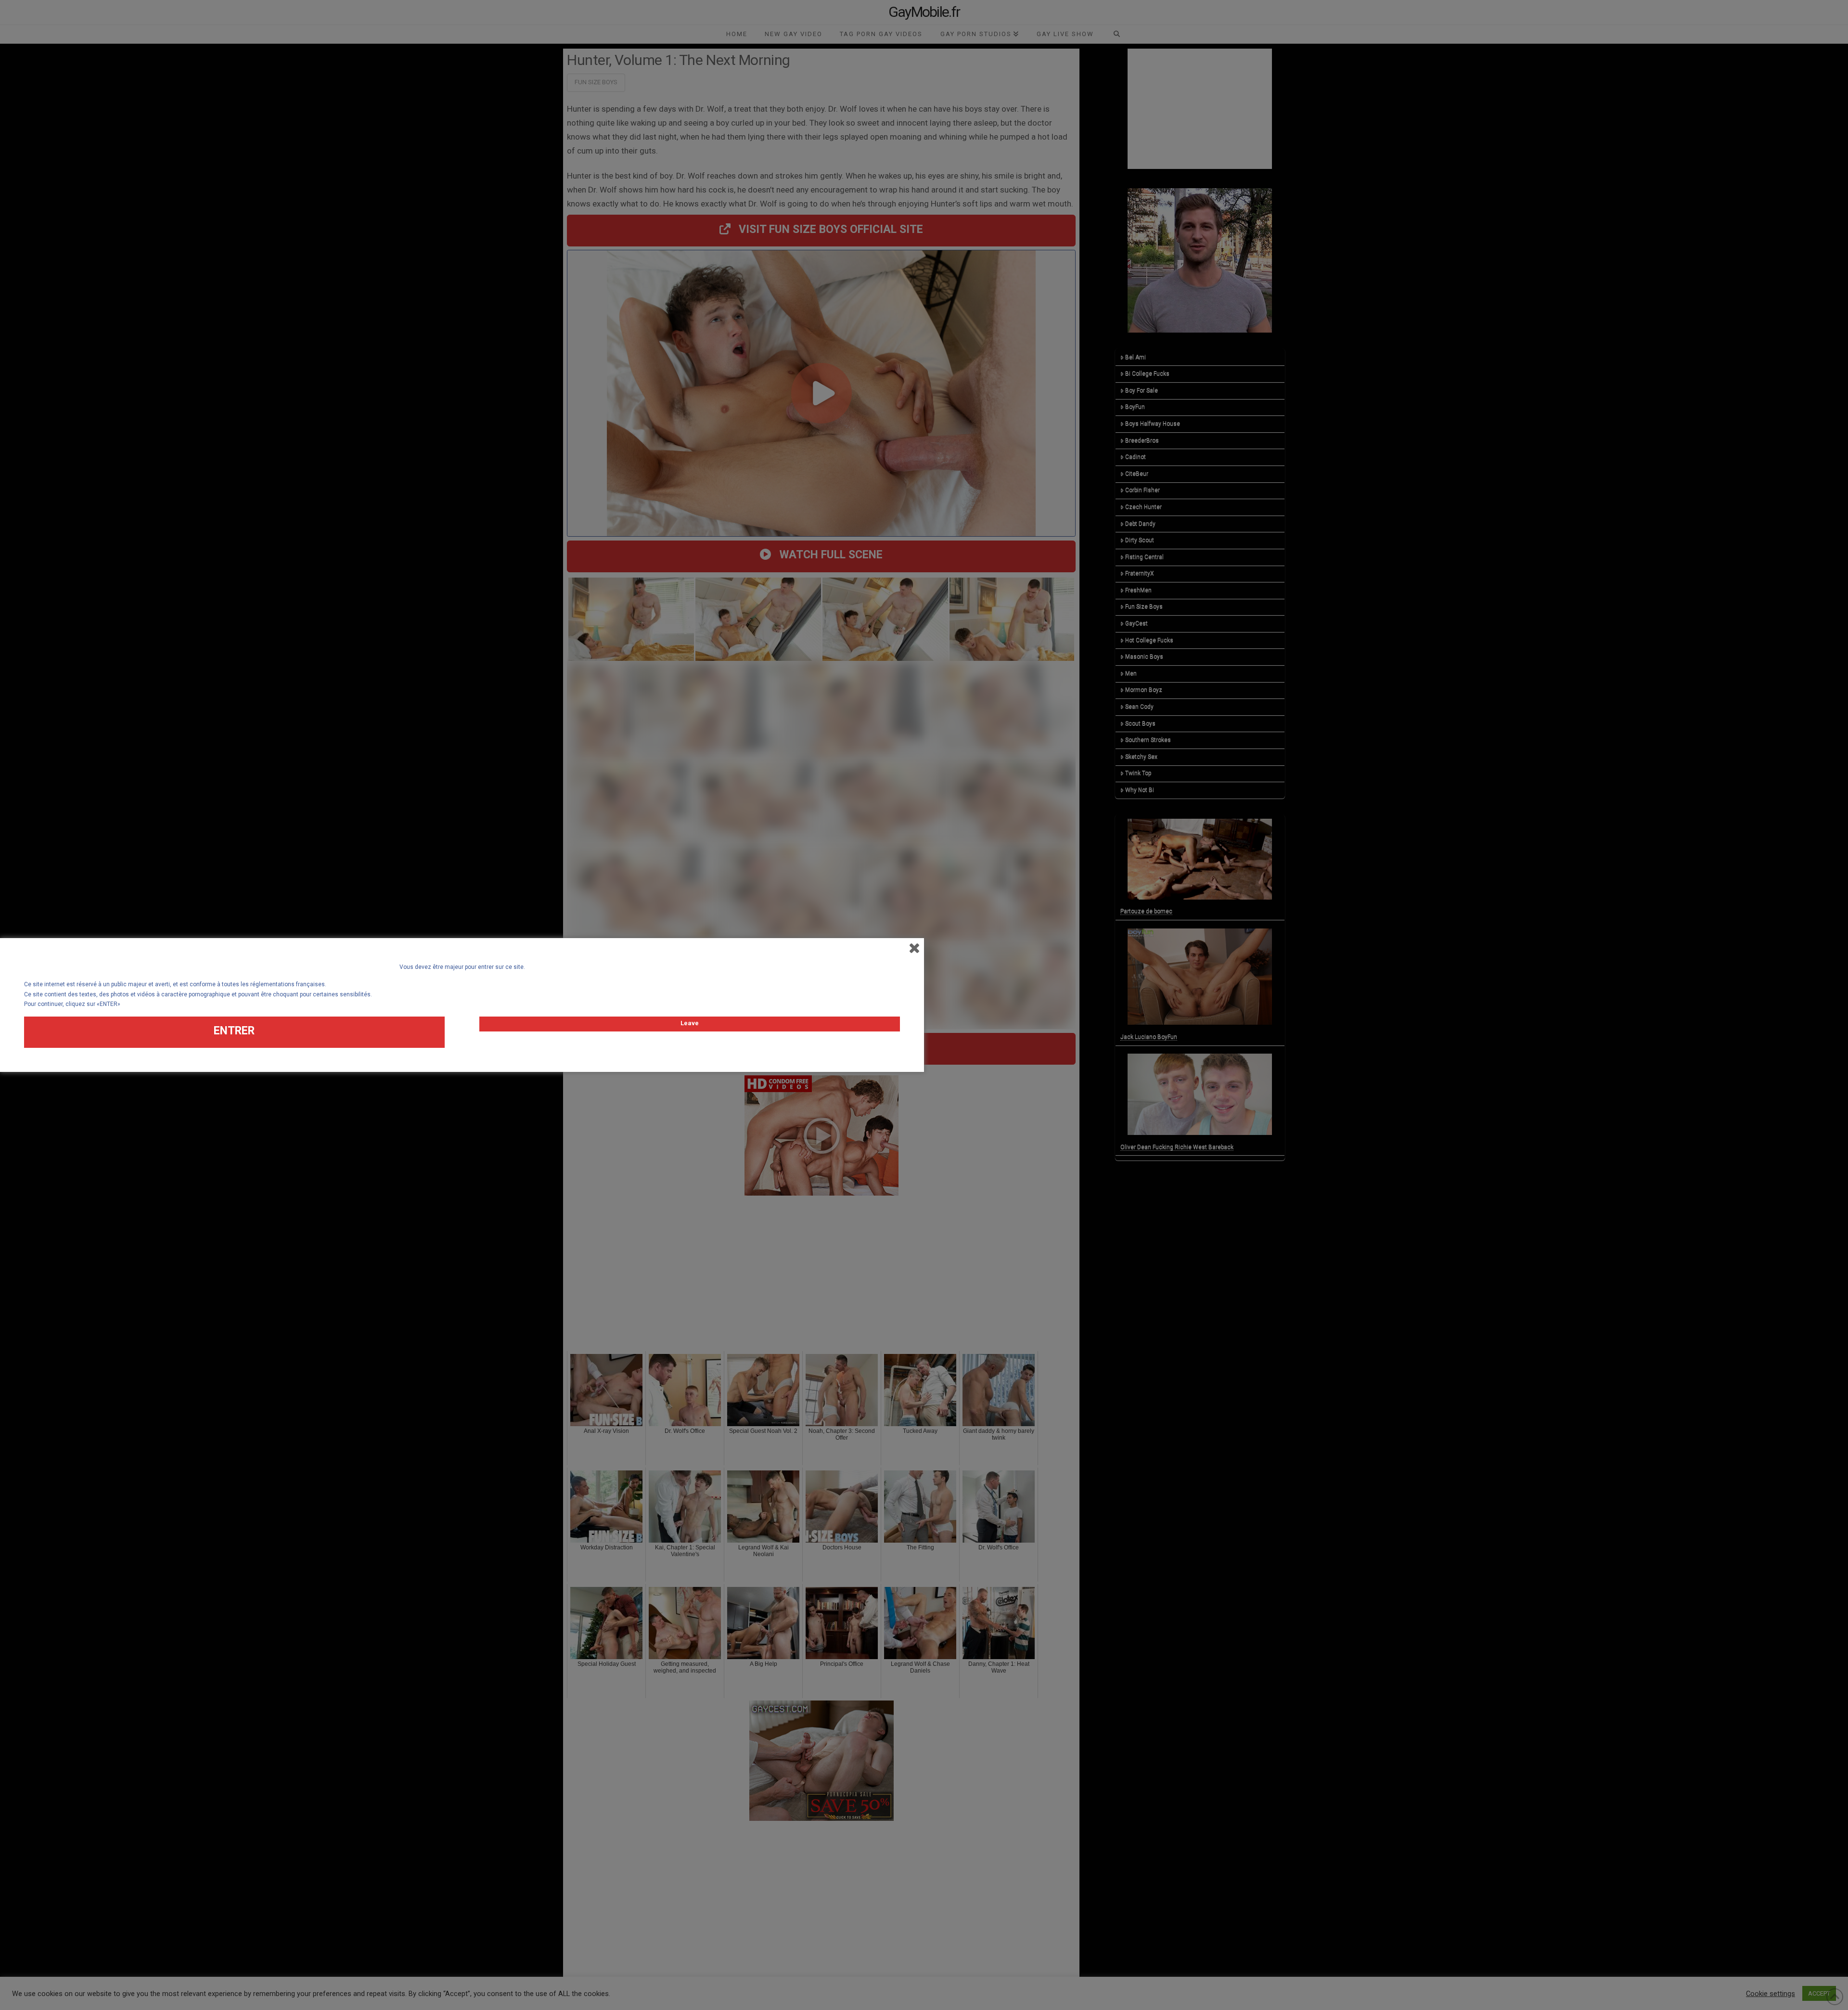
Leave (690, 1023)
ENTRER (234, 1031)
